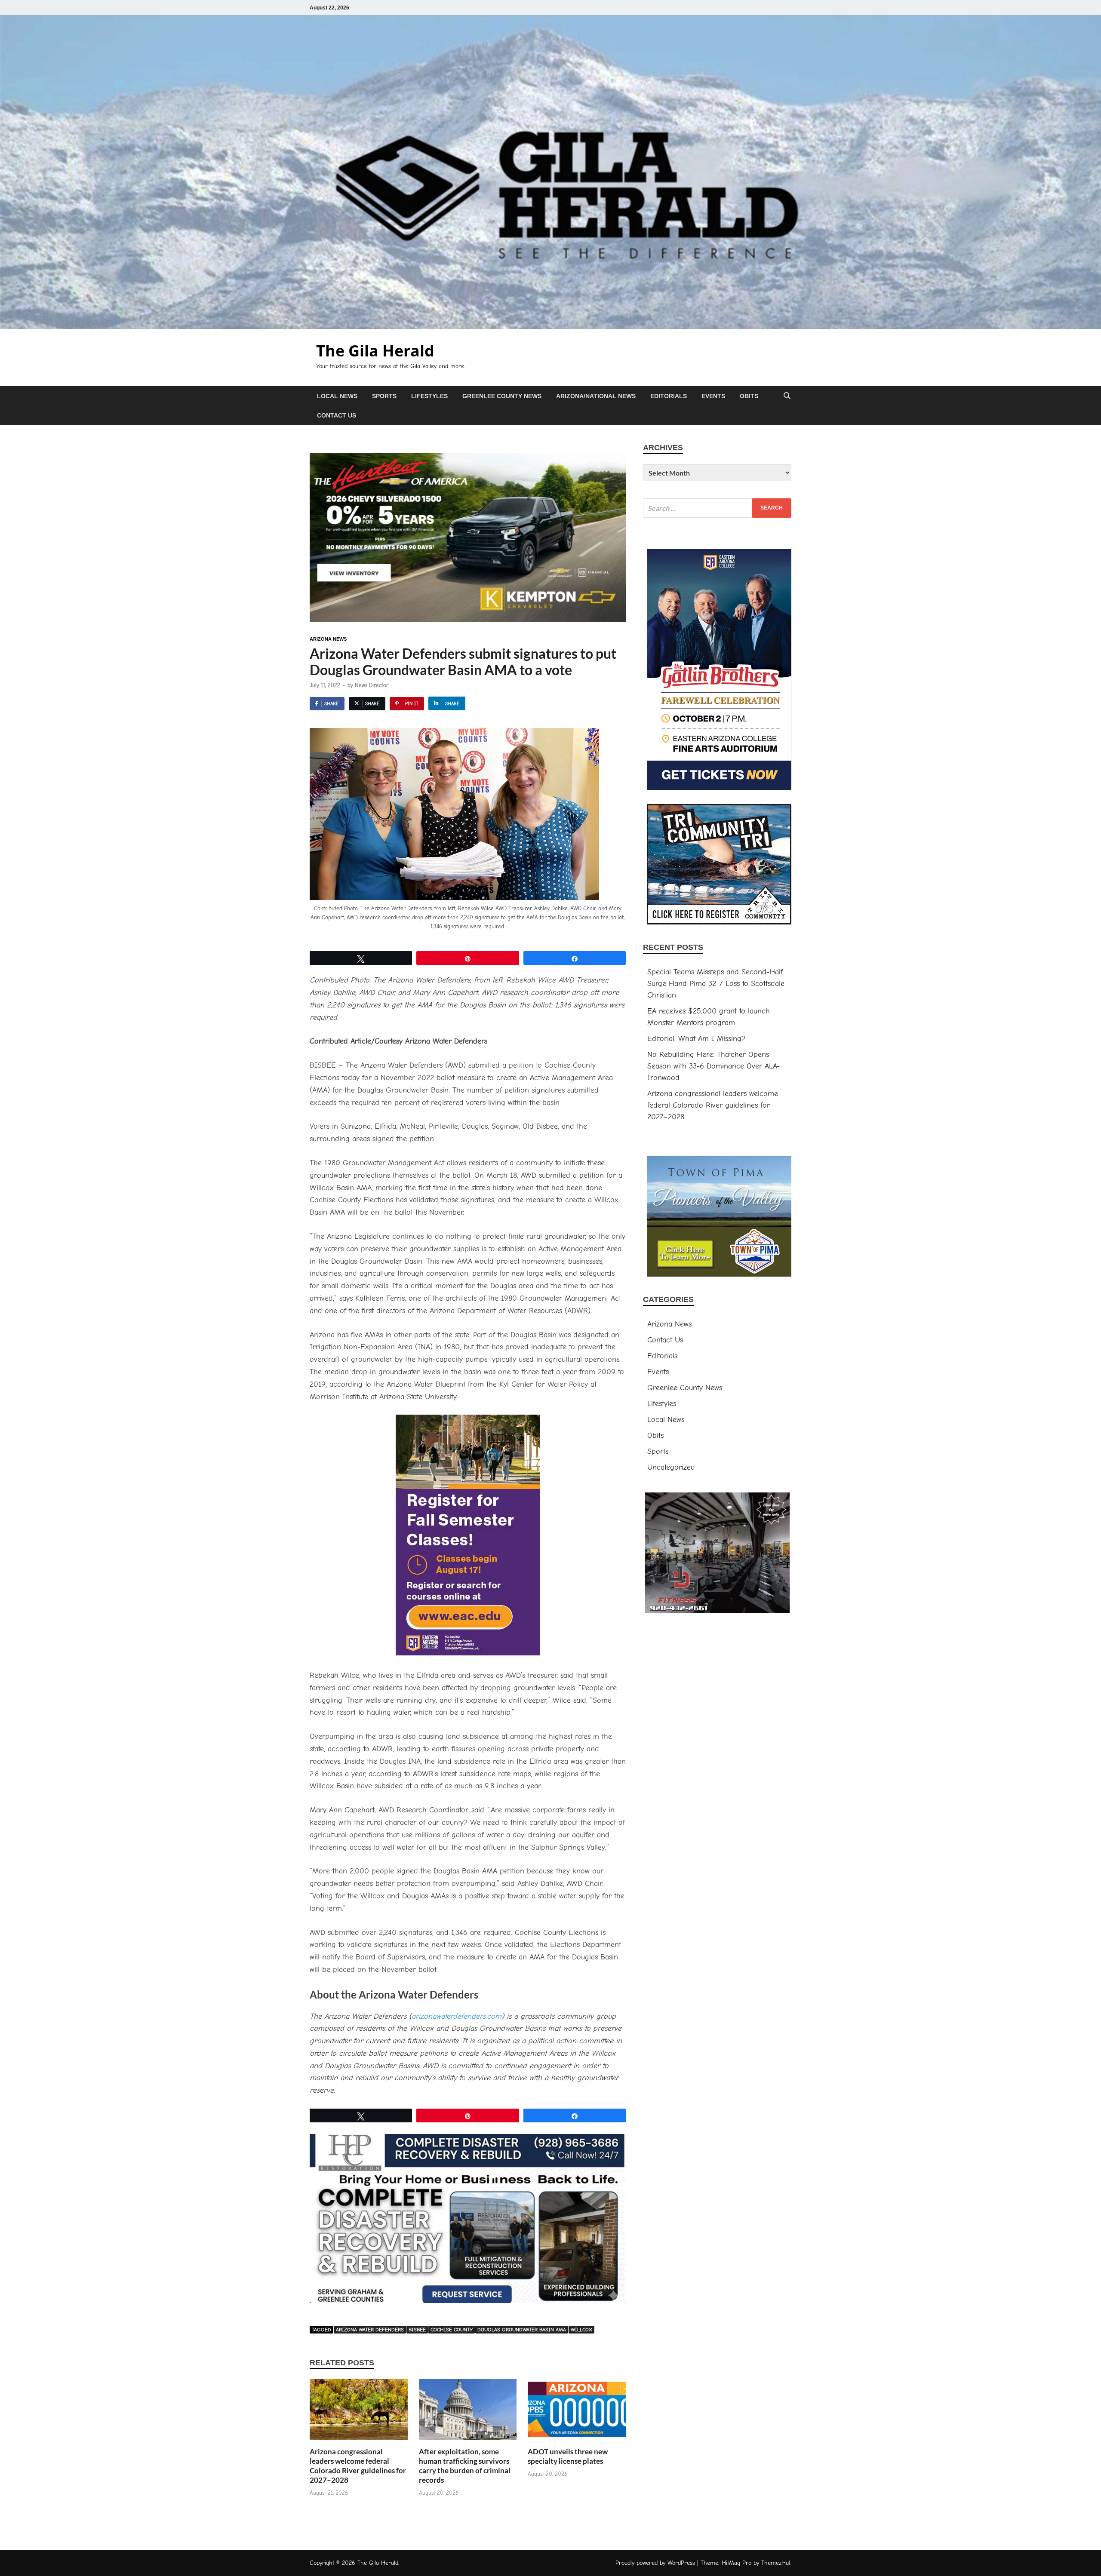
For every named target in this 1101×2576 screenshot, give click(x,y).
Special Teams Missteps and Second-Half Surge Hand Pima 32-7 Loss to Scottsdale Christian (716, 984)
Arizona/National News (596, 396)
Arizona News (328, 639)
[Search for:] (717, 508)
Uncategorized (671, 1467)
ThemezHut (776, 2563)
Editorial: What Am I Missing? (696, 1039)
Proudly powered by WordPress (655, 2563)
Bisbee (417, 2330)
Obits (749, 396)
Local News (337, 396)
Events (713, 396)
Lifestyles (429, 396)
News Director (372, 685)
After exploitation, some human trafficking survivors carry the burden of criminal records (465, 2466)
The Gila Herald (375, 351)
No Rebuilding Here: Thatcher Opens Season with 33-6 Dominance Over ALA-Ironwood (713, 1066)
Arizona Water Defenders (370, 2330)
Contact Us (337, 415)
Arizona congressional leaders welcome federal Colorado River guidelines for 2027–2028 (358, 2466)
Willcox (581, 2330)
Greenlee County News (502, 396)
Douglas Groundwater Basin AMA (522, 2330)
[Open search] (787, 396)
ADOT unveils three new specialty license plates (568, 2456)
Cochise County (452, 2330)
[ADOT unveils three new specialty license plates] (577, 2413)
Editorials (669, 396)
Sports (384, 396)
